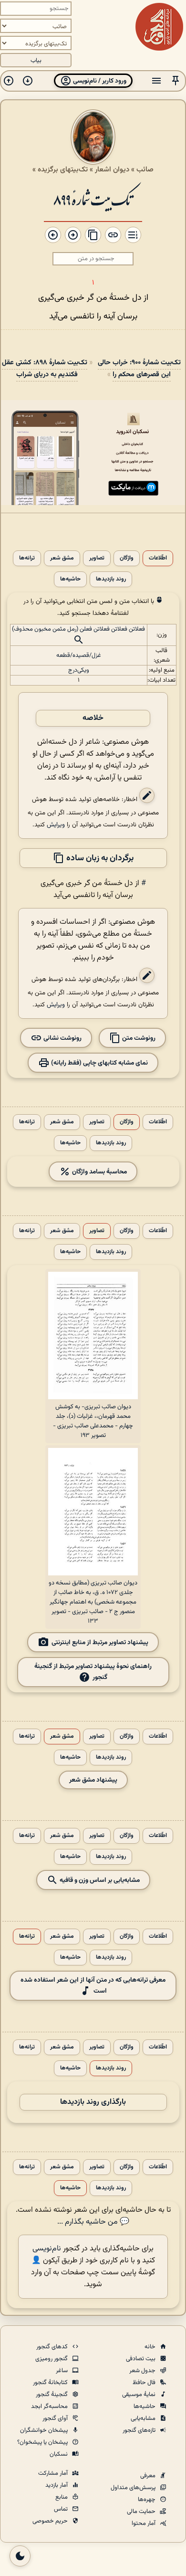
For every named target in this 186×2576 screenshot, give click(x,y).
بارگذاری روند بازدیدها (93, 2102)
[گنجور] (159, 27)
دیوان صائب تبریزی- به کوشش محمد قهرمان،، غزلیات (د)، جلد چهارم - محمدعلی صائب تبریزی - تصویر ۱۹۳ (93, 1421)
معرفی (149, 2476)
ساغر (62, 2371)
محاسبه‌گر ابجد (50, 2407)
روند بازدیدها (111, 579)
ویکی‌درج (79, 670)
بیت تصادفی (141, 2359)
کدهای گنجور (53, 2347)
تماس (62, 2509)
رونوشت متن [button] (138, 1038)
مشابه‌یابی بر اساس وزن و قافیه (99, 1880)
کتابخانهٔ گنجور (51, 2383)
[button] (176, 81)
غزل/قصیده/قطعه (79, 655)
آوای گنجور (56, 2418)
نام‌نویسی (47, 2249)
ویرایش (56, 825)
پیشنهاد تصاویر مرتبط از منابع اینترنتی (100, 1642)
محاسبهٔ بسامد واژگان (99, 1171)
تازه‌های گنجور (140, 2430)
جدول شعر (143, 2371)
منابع (62, 2497)
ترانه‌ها (27, 558)
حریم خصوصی (51, 2521)
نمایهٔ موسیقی (139, 2395)
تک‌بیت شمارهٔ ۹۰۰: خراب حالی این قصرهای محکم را (139, 369)
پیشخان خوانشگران (45, 2430)
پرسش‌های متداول (134, 2488)
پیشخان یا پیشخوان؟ (43, 2442)
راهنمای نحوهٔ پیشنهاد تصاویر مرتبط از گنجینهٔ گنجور (93, 1672)
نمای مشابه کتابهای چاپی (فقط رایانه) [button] (99, 1062)
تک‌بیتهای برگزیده (63, 169)
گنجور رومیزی (52, 2359)
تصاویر (97, 558)
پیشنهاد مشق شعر (93, 1780)
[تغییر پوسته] (20, 2556)
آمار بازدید (57, 2485)
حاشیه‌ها (70, 579)
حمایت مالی (142, 2512)
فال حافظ (145, 2383)
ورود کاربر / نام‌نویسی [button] (99, 81)
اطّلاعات (158, 558)
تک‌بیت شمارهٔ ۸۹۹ (93, 199)
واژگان (127, 558)
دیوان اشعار (112, 169)
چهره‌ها (147, 2500)
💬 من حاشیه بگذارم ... (93, 2222)
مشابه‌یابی (144, 2418)
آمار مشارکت (54, 2473)
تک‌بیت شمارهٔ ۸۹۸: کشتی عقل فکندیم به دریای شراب (45, 369)
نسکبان (59, 2454)
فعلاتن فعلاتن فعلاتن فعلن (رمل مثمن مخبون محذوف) (78, 629)
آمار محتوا (144, 2523)
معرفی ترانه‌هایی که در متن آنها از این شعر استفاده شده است (93, 1985)
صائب (145, 169)
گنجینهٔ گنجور (52, 2395)
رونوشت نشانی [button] (62, 1038)
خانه (151, 2347)
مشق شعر (62, 558)
